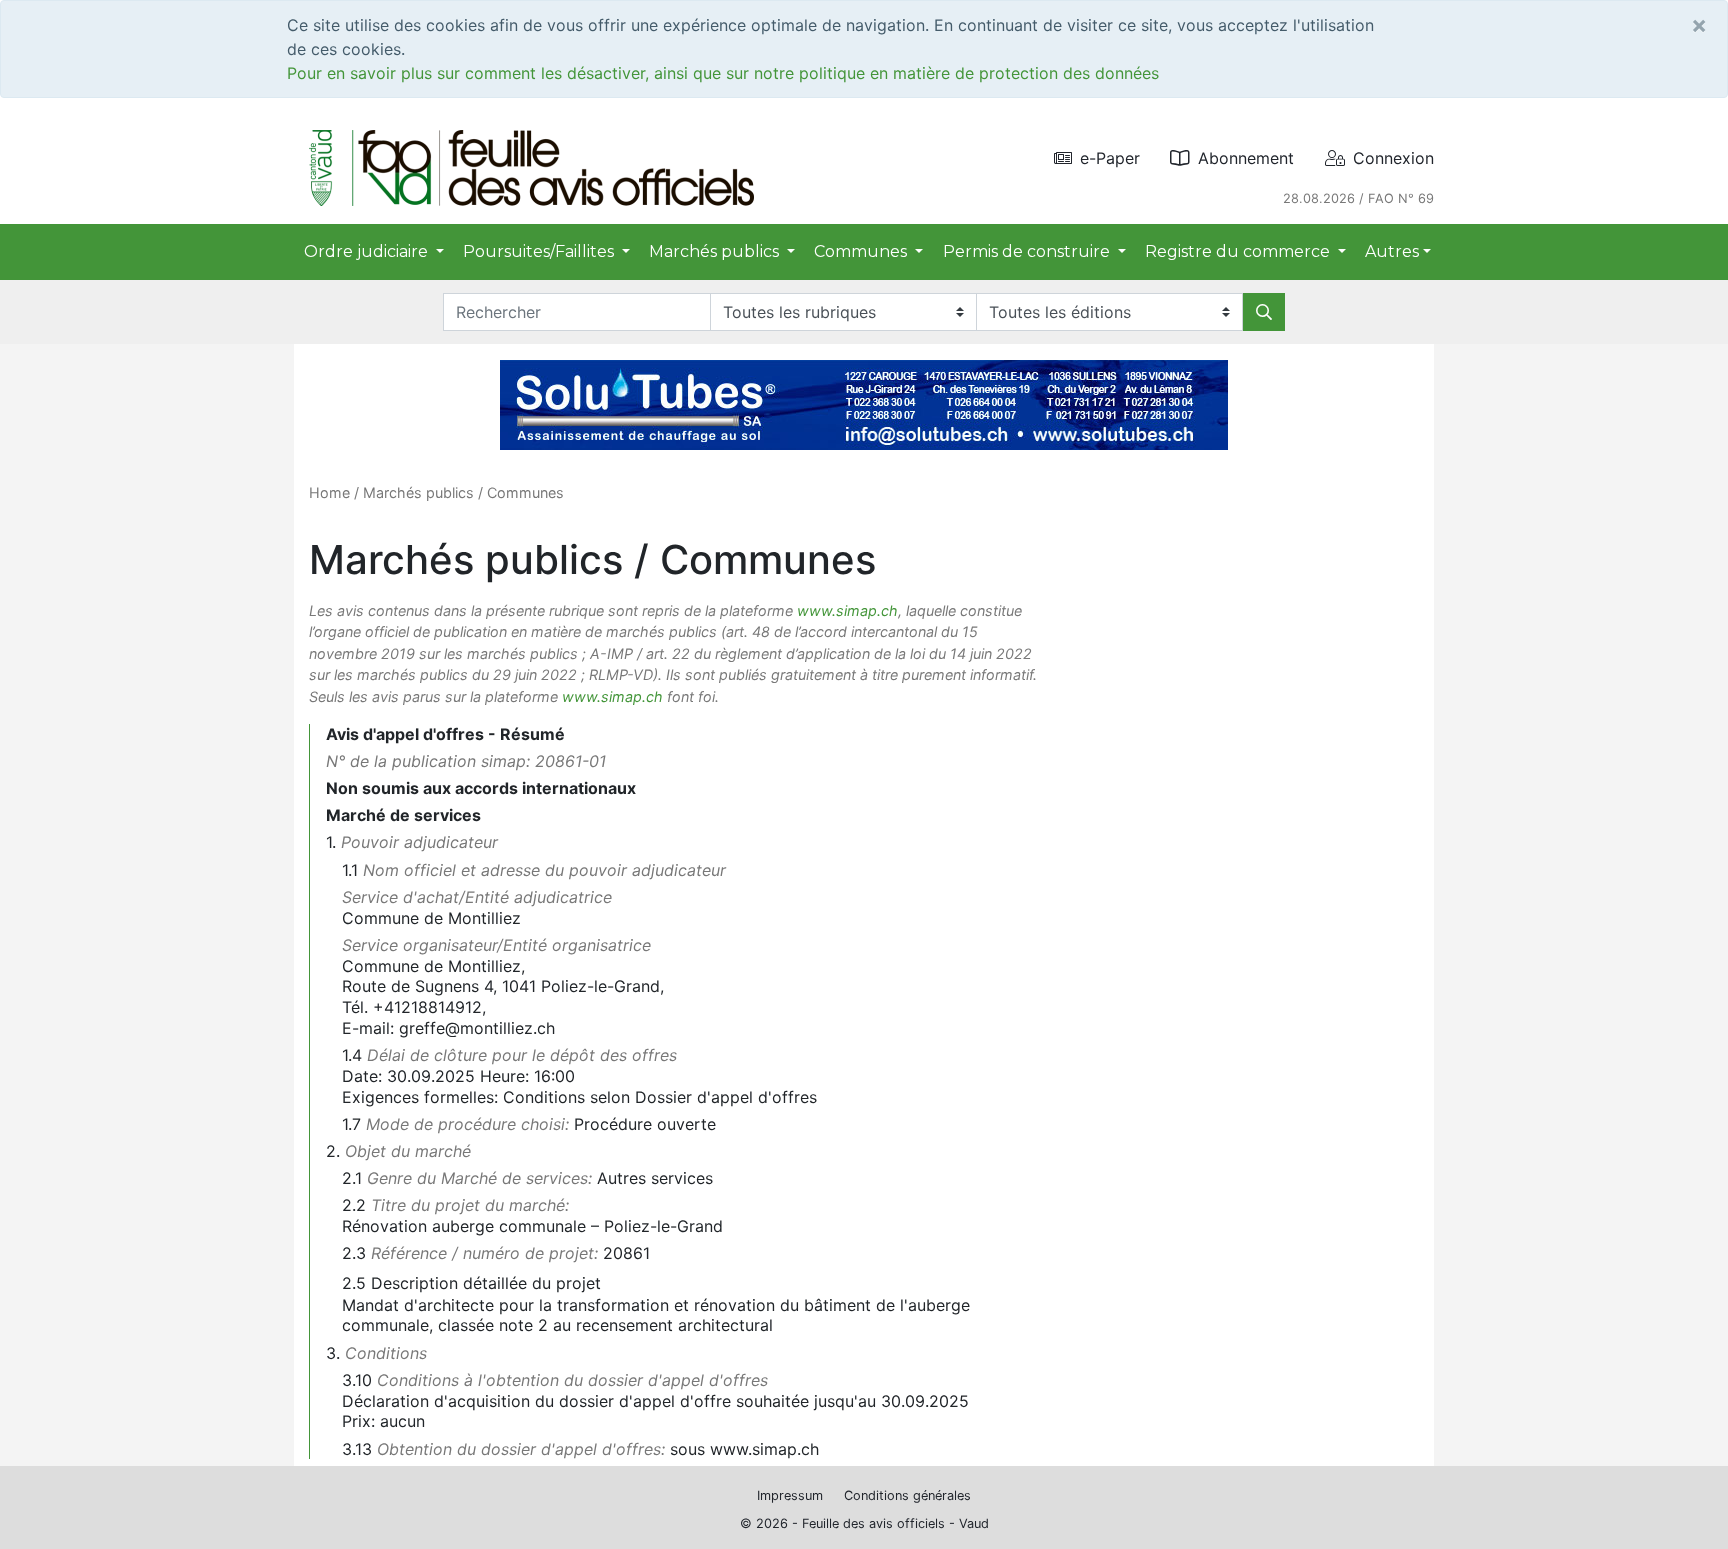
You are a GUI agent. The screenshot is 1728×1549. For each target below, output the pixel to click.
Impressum (790, 1495)
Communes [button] (862, 251)
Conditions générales (907, 1495)
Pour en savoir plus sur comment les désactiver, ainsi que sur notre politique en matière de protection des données (723, 73)
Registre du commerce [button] (1239, 251)
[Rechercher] (1264, 312)
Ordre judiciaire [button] (368, 251)
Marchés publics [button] (716, 251)
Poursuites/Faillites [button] (540, 251)
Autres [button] (1392, 251)
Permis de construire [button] (1028, 251)
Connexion (1393, 158)
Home (329, 492)
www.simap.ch (847, 610)
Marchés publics (418, 492)
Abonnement (1246, 158)
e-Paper (1110, 158)
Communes (525, 492)
